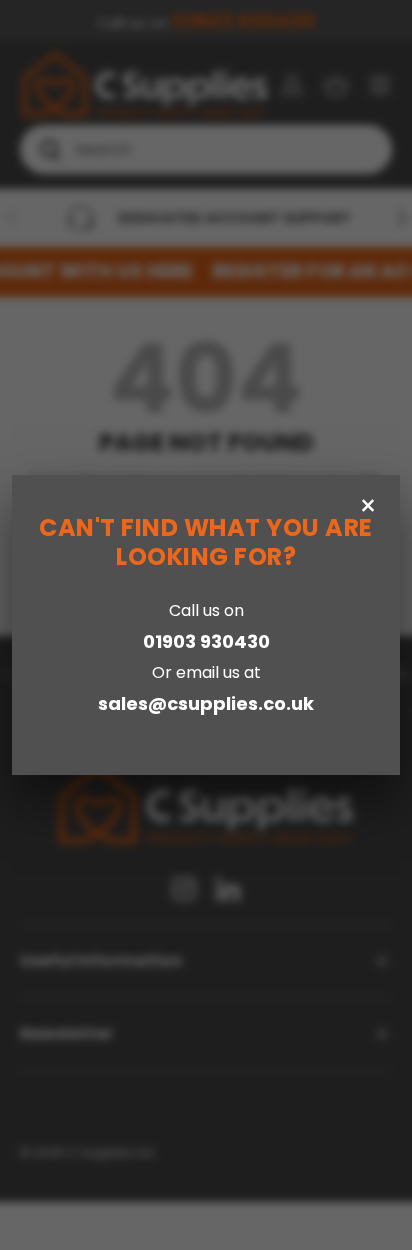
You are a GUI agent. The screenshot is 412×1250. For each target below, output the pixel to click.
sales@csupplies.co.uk (206, 703)
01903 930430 (206, 641)
